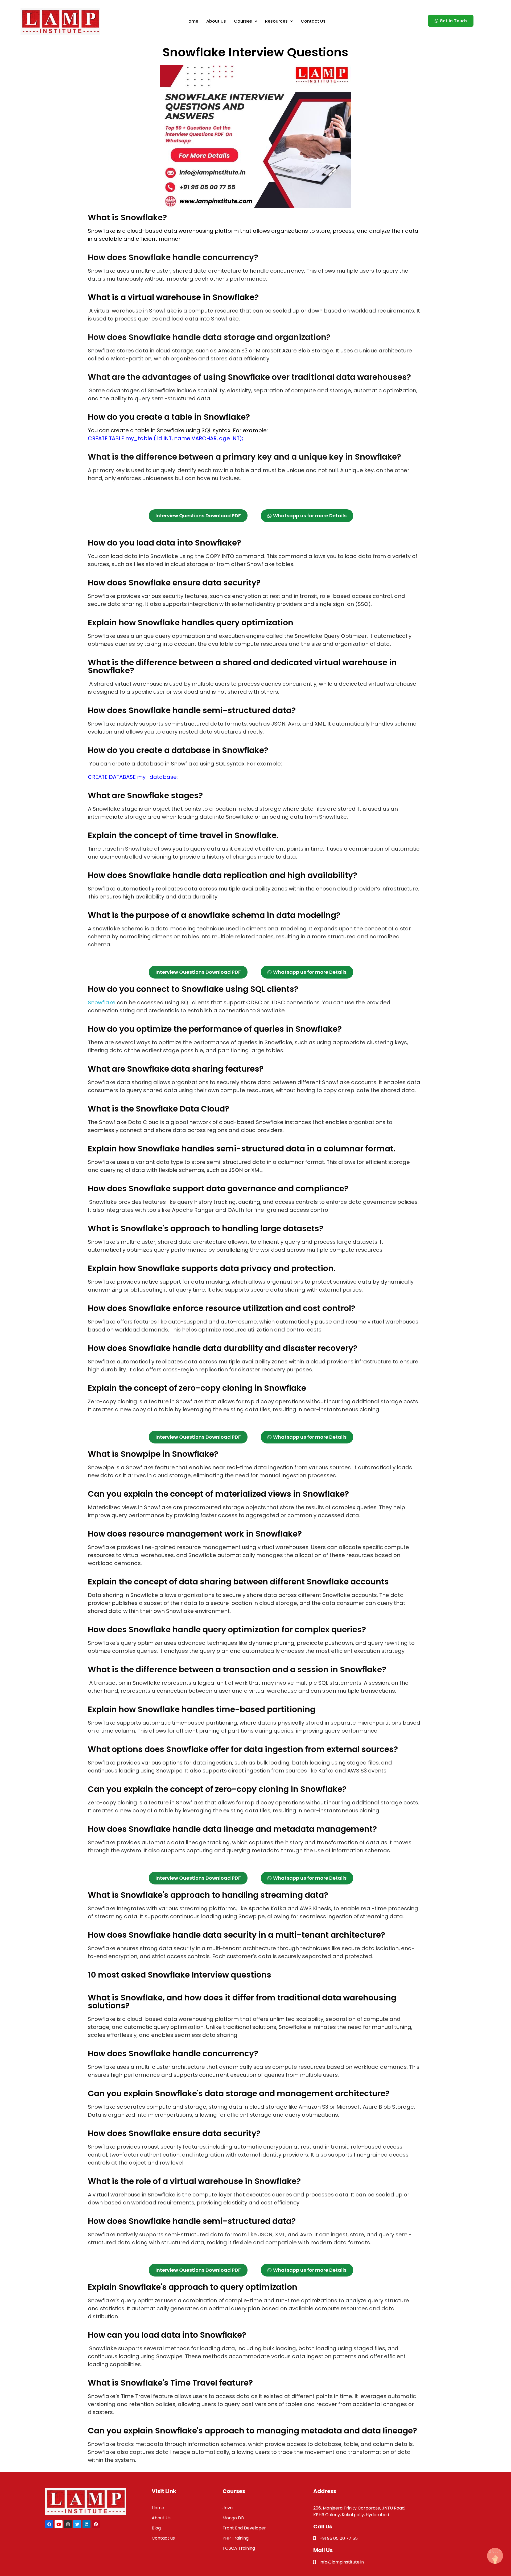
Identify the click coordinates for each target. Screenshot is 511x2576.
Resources (276, 21)
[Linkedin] (86, 2524)
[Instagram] (68, 2524)
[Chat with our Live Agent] (495, 2556)
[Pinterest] (96, 2524)
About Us (216, 21)
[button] (246, 21)
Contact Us (313, 21)
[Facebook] (49, 2524)
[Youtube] (59, 2524)
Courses (243, 21)
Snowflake (102, 1002)
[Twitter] (77, 2524)
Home (192, 21)
